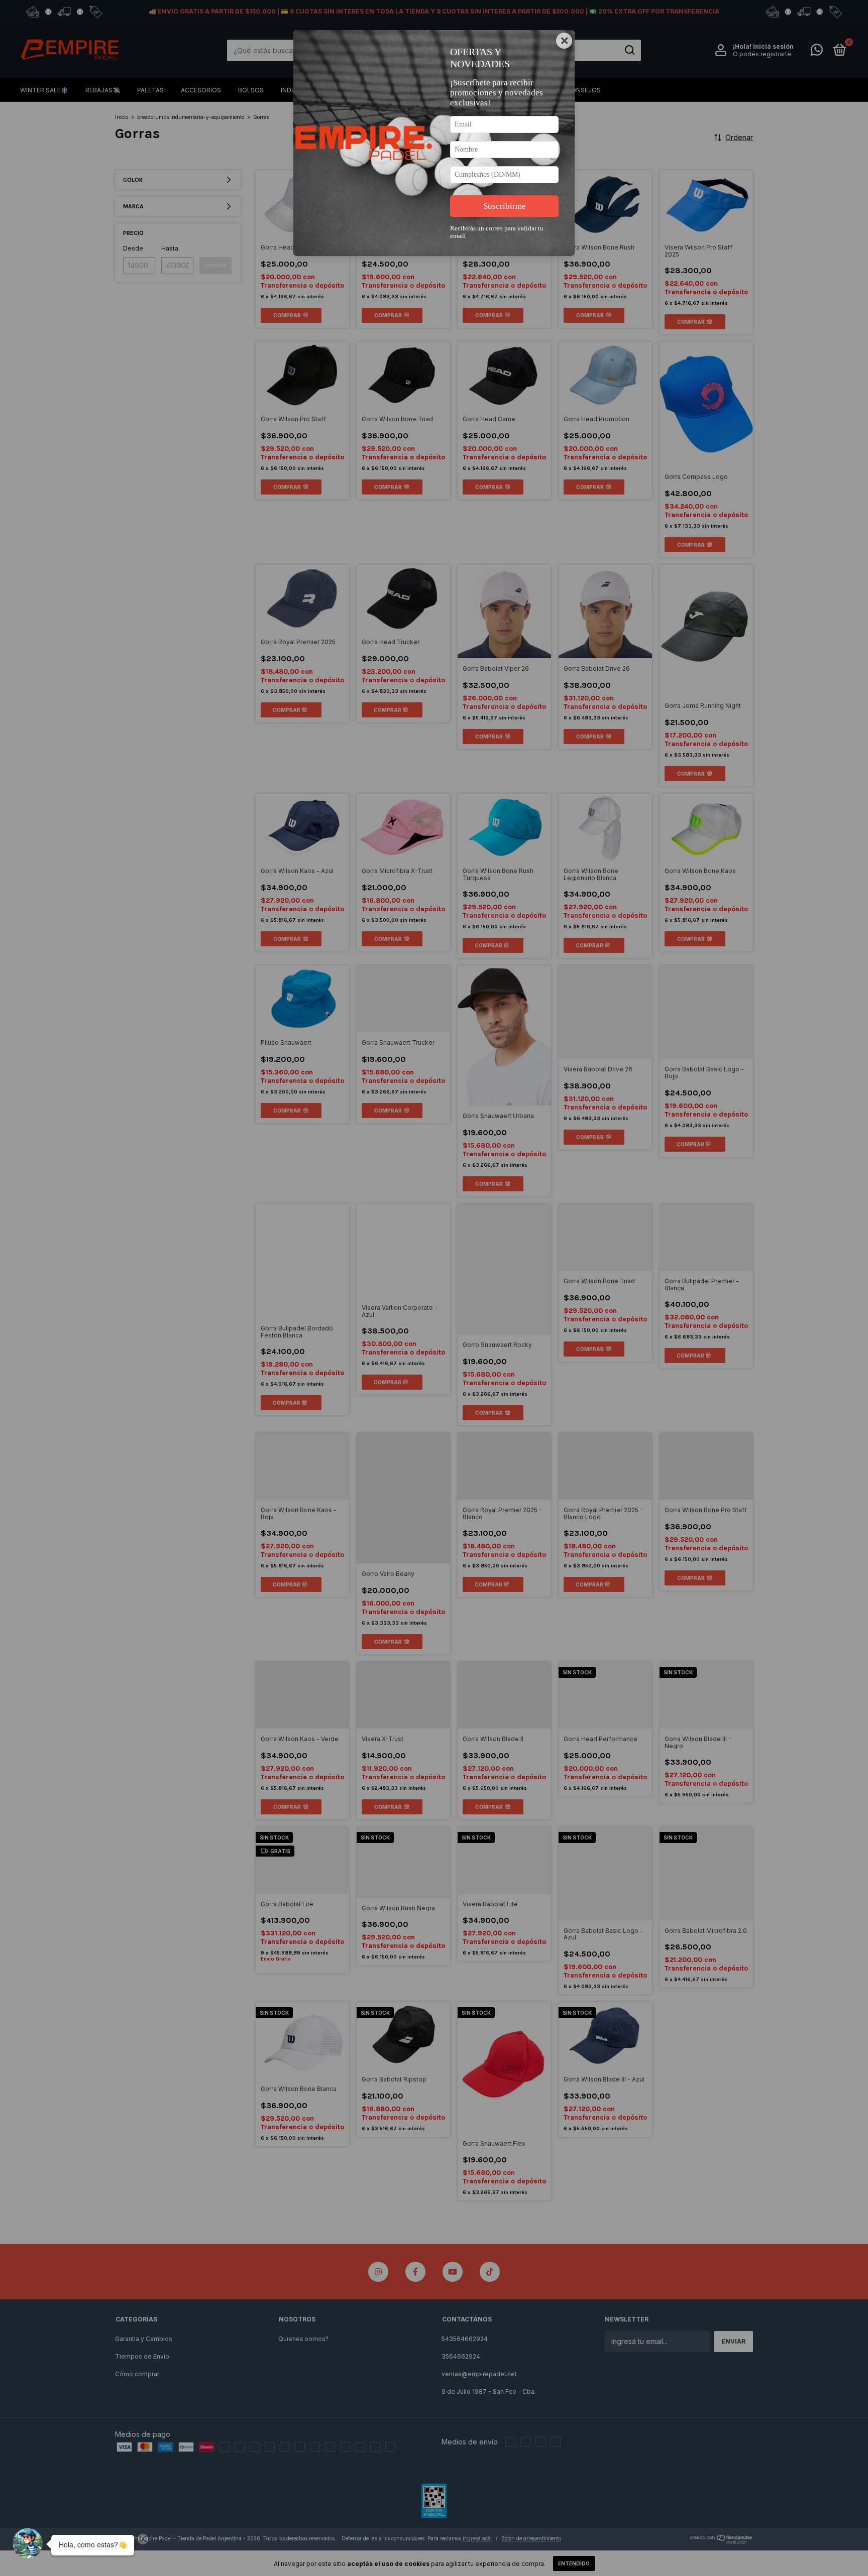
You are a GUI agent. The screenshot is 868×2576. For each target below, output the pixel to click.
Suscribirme (505, 206)
